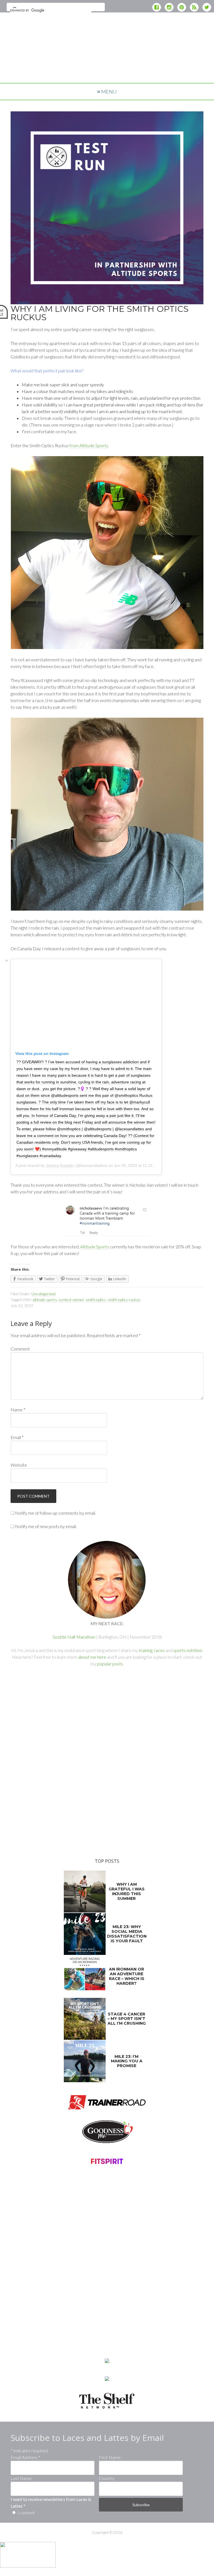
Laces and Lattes (107, 67)
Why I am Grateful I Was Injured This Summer (127, 1891)
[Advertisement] (107, 32)
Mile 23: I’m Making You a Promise (127, 2061)
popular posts (110, 1664)
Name (18, 1410)
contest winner (71, 1300)
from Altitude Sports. (89, 445)
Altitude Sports (95, 1247)
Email (17, 1437)
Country (107, 2478)
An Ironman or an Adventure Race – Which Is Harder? (127, 1976)
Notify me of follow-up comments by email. (55, 1513)
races (159, 1650)
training (146, 1650)
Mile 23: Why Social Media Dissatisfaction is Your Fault (127, 1934)
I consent (26, 2512)
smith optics (96, 1300)
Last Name (21, 2478)
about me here (92, 1657)
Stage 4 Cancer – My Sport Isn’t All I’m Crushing (127, 2019)
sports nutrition (188, 1650)
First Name (110, 2457)
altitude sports (45, 1300)
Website (19, 1465)
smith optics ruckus (124, 1300)
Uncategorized (43, 1294)
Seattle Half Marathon (74, 1637)
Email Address (25, 2457)
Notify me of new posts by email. (46, 1526)
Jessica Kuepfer (60, 1165)
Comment (20, 1349)
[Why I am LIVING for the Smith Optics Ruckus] (107, 301)
